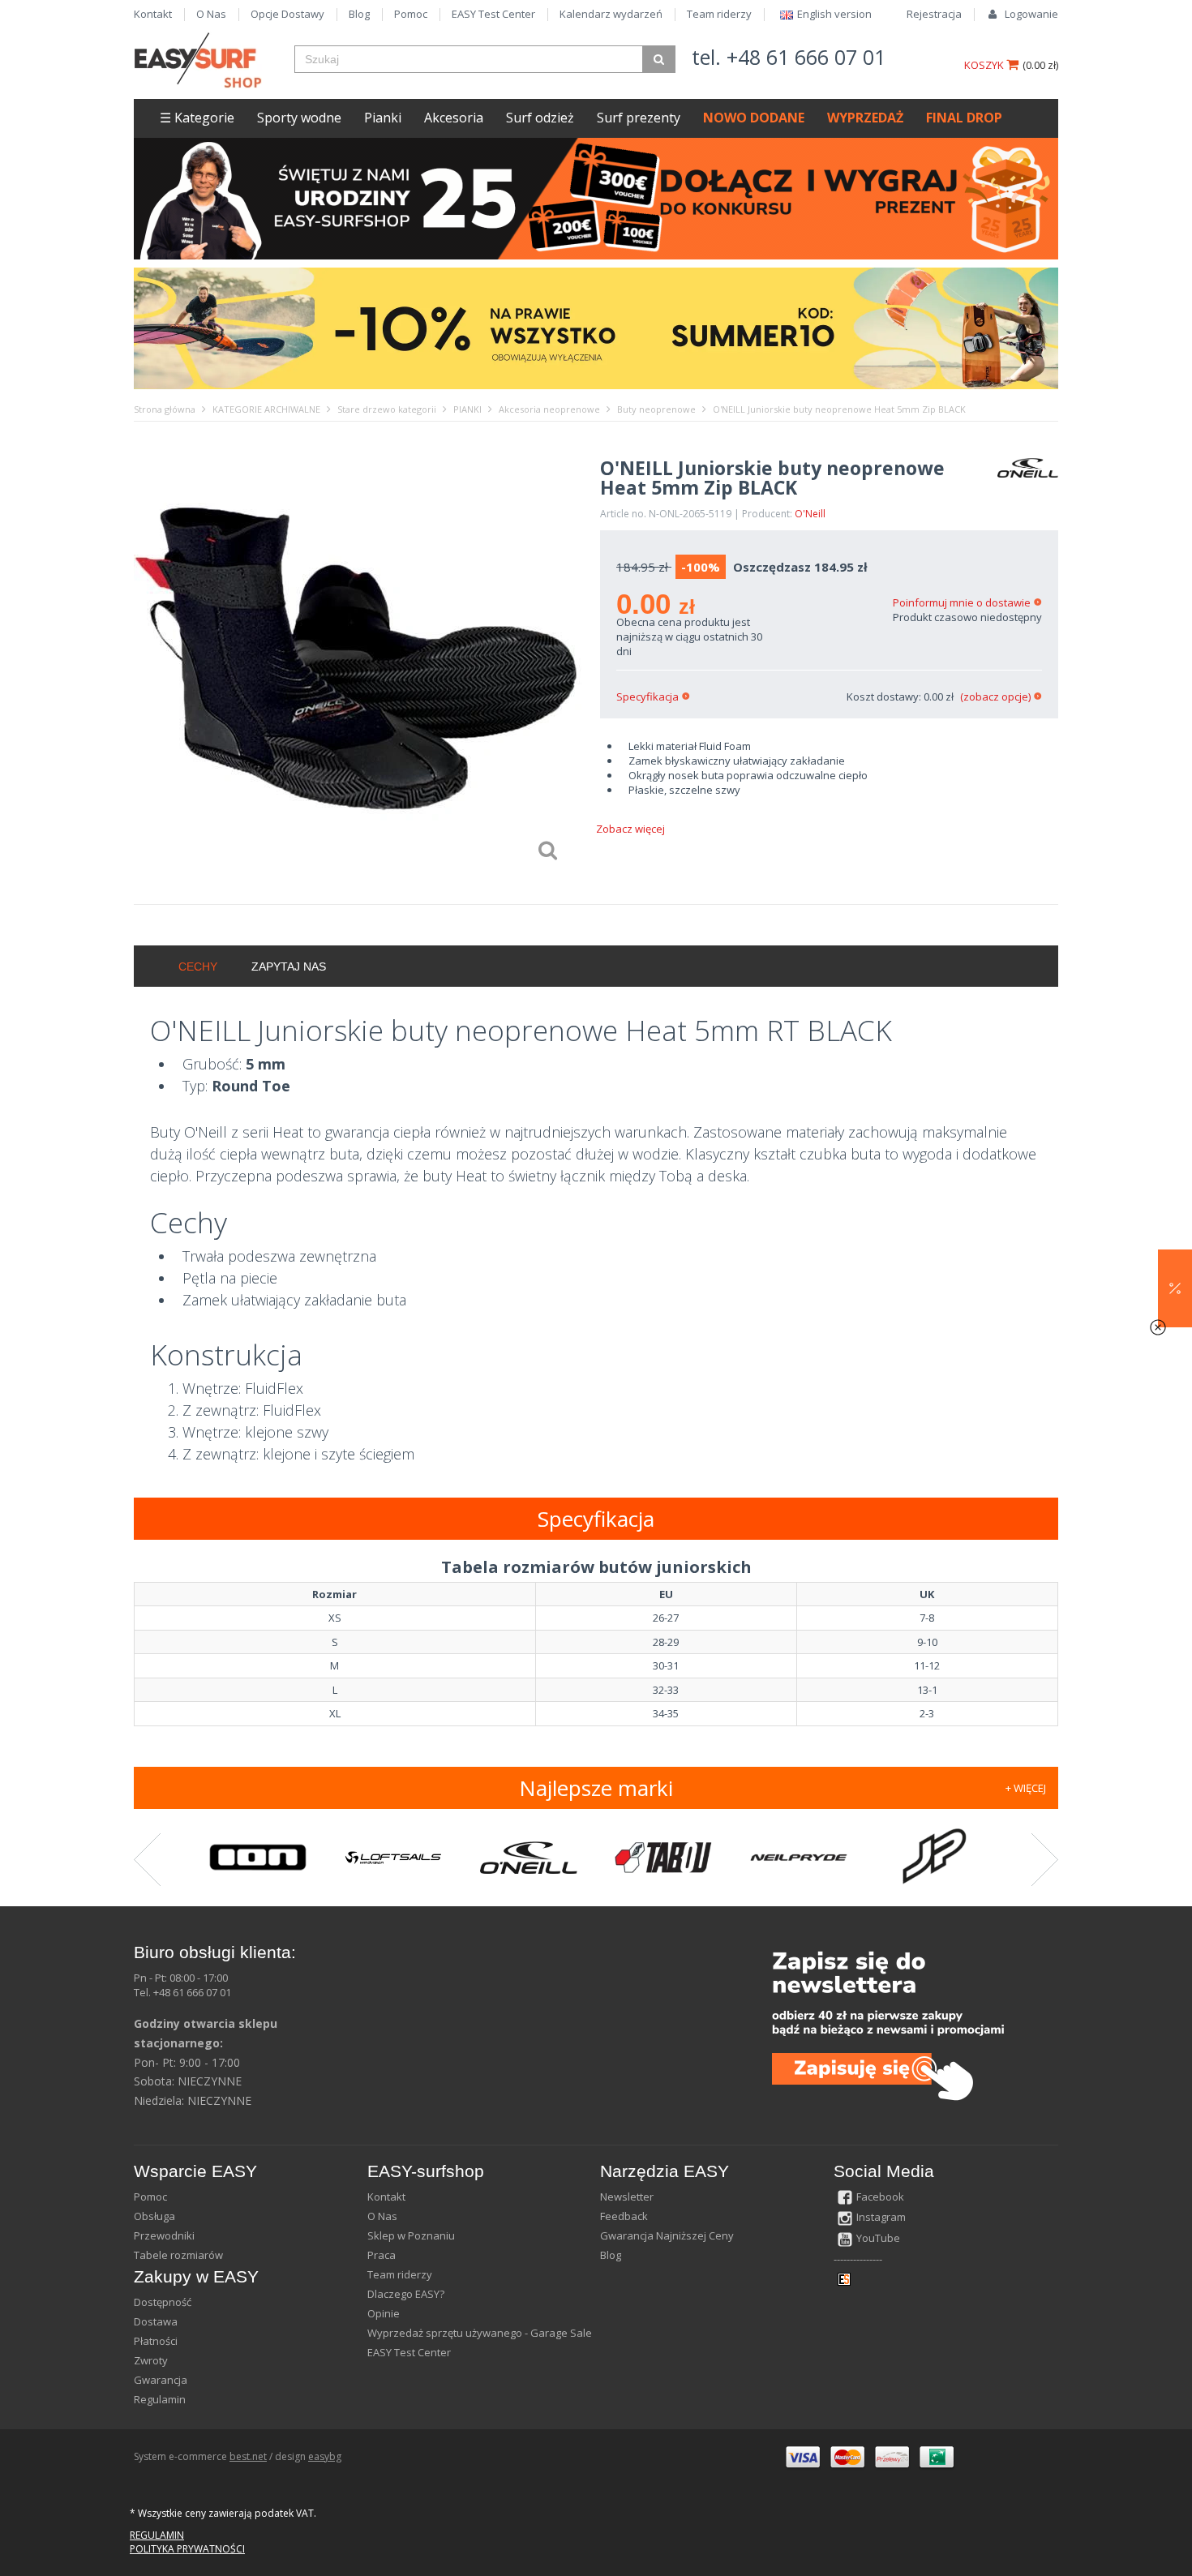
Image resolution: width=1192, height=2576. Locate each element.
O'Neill (810, 514)
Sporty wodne (299, 118)
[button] (1175, 1288)
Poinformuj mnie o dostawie (962, 602)
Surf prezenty (639, 118)
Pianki (383, 118)
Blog (359, 14)
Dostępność (163, 2302)
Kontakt (153, 14)
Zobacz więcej (630, 829)
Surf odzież (540, 118)
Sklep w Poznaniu (411, 2235)
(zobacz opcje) (995, 697)
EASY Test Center (493, 14)
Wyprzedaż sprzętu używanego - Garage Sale (480, 2333)
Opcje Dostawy (287, 14)
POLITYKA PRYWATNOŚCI (187, 2549)
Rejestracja (934, 14)
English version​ (834, 14)
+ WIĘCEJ (1026, 1788)
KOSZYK (985, 65)
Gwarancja (161, 2380)
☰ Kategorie (197, 118)
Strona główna (165, 409)
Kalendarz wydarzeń (611, 14)
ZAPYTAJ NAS (289, 967)
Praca (382, 2255)
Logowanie (1031, 14)
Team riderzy (719, 14)
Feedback (624, 2216)
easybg (325, 2456)
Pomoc (411, 14)
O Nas (211, 14)
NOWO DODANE (754, 118)
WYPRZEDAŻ (865, 118)
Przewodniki (164, 2235)
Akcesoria (454, 118)
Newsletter (627, 2197)
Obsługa (154, 2216)
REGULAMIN (157, 2535)
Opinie (384, 2313)
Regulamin (160, 2399)
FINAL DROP (964, 118)
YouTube (878, 2238)
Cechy (198, 967)
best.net (248, 2456)
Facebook (880, 2197)
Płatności (156, 2341)
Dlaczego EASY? (406, 2294)
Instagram (881, 2217)
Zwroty (151, 2360)
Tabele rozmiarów (178, 2255)
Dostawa (156, 2321)
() (1040, 65)
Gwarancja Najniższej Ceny (667, 2235)
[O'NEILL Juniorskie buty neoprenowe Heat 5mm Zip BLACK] (359, 663)
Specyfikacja (647, 697)
